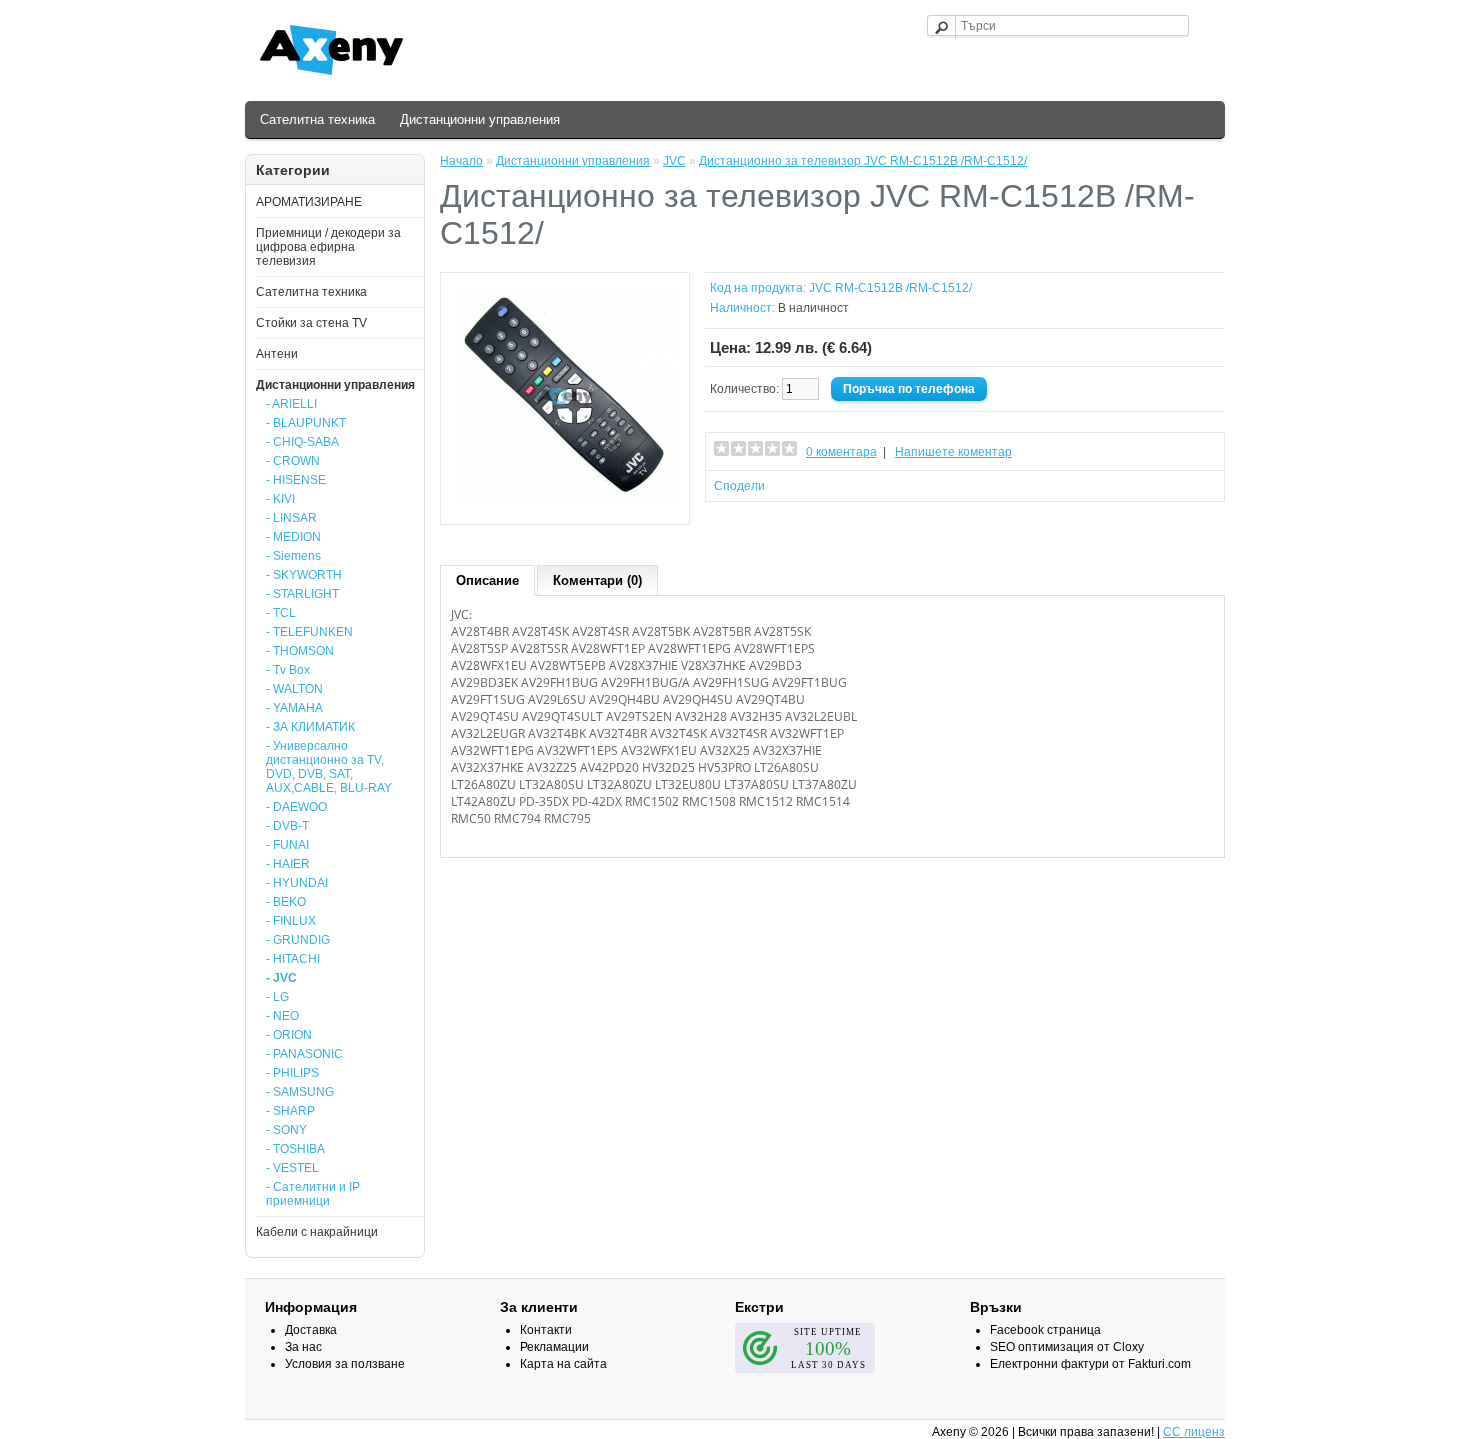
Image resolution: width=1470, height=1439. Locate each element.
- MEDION (293, 537)
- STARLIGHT (302, 594)
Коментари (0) (597, 580)
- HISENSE (296, 480)
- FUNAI (287, 845)
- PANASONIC (304, 1054)
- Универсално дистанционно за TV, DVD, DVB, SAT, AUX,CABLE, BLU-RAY (329, 767)
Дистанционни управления (480, 119)
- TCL (281, 613)
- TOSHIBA (295, 1149)
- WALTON (294, 689)
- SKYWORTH (304, 575)
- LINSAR (291, 518)
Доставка (311, 1330)
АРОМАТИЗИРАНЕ (309, 202)
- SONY (286, 1130)
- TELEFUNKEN (309, 632)
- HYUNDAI (297, 883)
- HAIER (288, 864)
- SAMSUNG (300, 1092)
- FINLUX (291, 921)
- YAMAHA (294, 708)
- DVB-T (287, 826)
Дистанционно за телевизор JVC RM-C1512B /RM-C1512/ (863, 161)
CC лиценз (1194, 1432)
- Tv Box (288, 670)
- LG (277, 997)
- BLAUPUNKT (306, 423)
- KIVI (280, 499)
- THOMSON (300, 651)
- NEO (282, 1016)
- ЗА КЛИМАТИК (310, 727)
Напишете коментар (953, 452)
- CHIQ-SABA (302, 442)
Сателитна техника (317, 119)
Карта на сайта (563, 1364)
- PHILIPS (292, 1073)
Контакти (546, 1330)
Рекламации (554, 1347)
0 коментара (841, 452)
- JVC (281, 978)
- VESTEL (292, 1168)
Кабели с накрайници (317, 1232)
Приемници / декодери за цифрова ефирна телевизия (328, 247)
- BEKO (286, 902)
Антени (277, 354)
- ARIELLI (291, 404)
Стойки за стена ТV (311, 323)
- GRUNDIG (298, 940)
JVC (674, 161)
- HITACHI (293, 959)
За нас (303, 1347)
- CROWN (293, 461)
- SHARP (290, 1111)
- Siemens (293, 556)
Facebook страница (1045, 1330)
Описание (487, 580)
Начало (461, 161)
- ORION (289, 1035)
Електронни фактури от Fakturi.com (1090, 1364)
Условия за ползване (345, 1364)
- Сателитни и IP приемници (313, 1194)
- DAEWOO (296, 807)
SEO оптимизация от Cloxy (1067, 1347)
